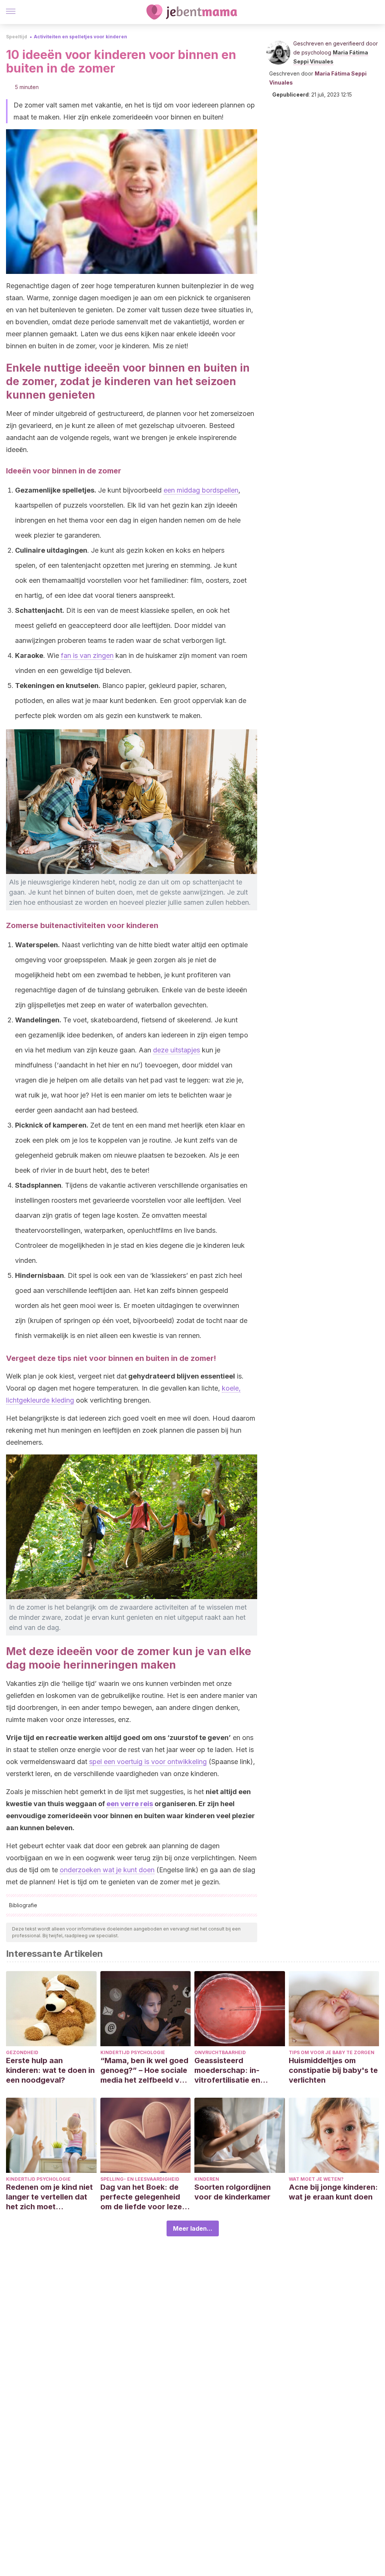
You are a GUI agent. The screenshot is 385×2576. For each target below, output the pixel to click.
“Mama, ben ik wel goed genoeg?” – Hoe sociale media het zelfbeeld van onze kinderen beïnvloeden (144, 2070)
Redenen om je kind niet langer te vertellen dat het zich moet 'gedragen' (49, 2197)
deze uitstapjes (177, 1050)
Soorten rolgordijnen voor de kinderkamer (233, 2192)
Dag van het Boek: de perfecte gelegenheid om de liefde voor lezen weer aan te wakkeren (143, 2197)
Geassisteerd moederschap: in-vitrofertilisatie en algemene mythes (227, 2070)
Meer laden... (193, 2228)
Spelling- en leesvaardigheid (140, 2179)
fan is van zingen (87, 655)
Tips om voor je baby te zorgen (332, 2052)
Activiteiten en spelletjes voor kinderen (80, 37)
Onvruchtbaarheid (220, 2052)
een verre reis (130, 1804)
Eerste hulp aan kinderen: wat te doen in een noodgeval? (50, 2070)
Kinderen (207, 2179)
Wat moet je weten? (316, 2179)
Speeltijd (17, 37)
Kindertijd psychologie (133, 2052)
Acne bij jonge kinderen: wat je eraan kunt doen (333, 2192)
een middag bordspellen (201, 490)
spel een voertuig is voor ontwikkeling (148, 1762)
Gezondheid (22, 2052)
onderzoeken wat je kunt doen (107, 1870)
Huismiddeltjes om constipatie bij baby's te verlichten (333, 2070)
